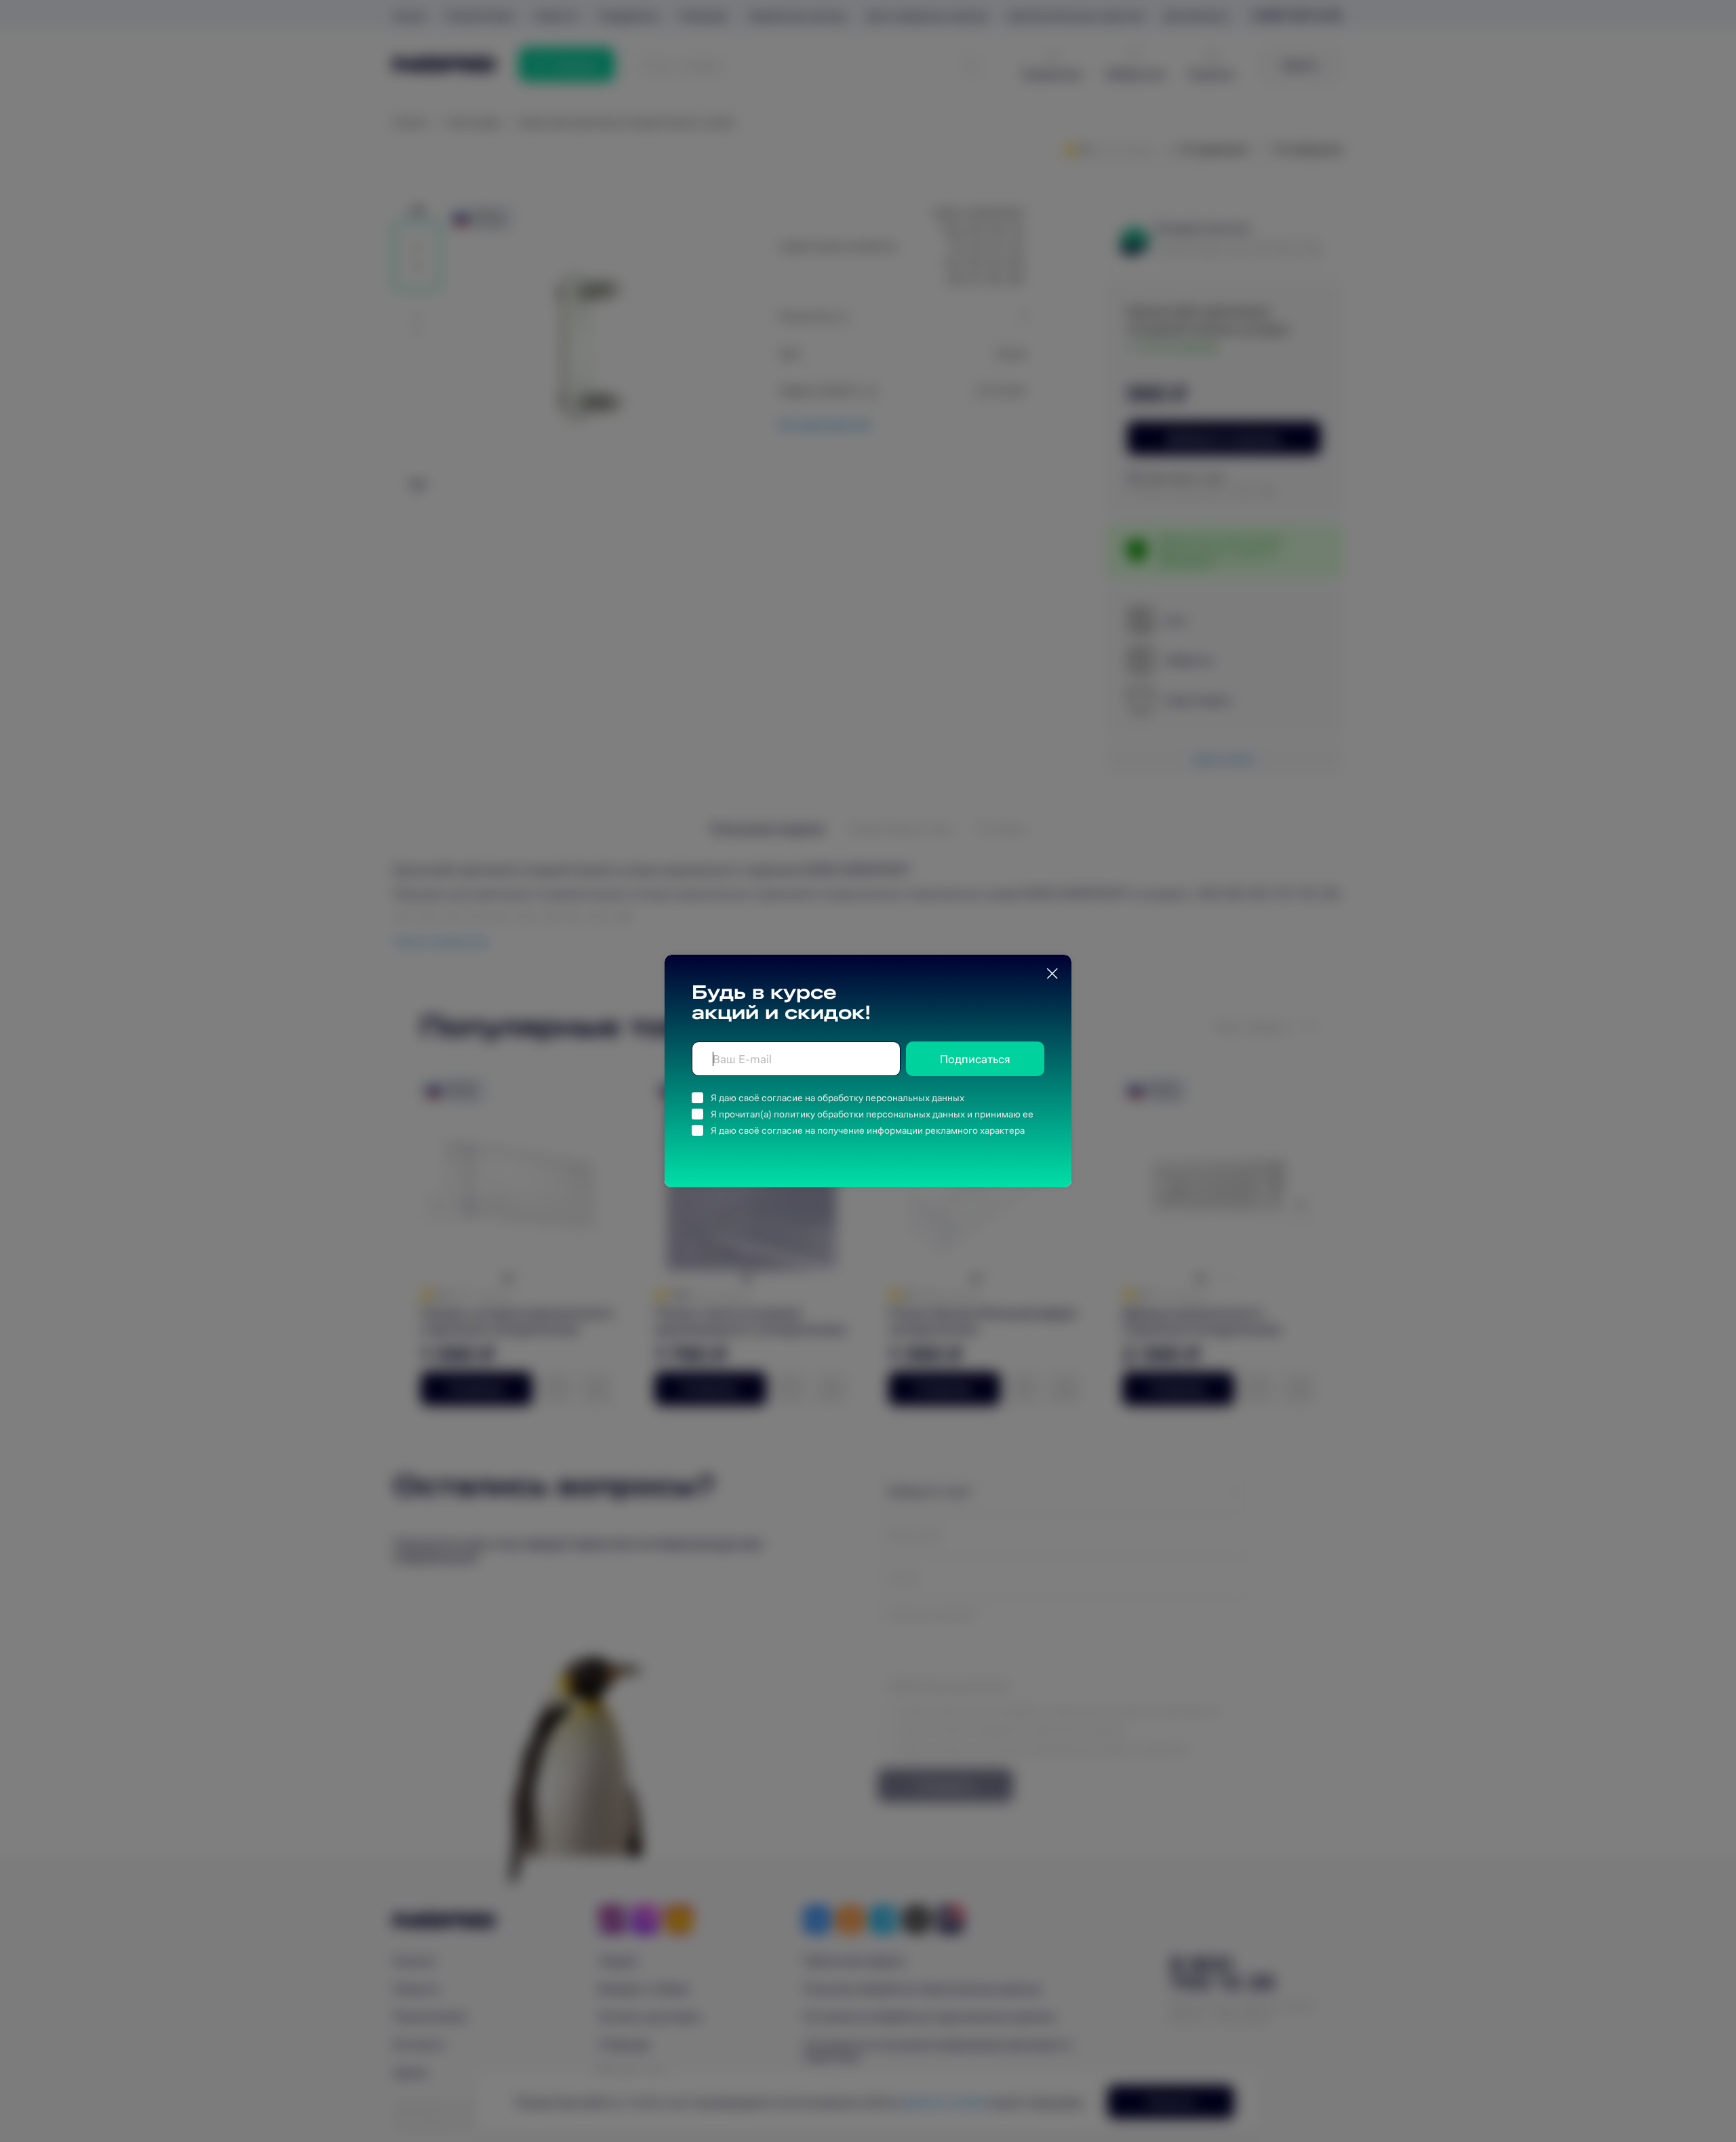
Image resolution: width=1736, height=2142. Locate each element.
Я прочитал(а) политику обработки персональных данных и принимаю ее (872, 1114)
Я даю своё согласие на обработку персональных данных (837, 1098)
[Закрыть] (1052, 974)
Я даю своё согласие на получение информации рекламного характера (868, 1130)
